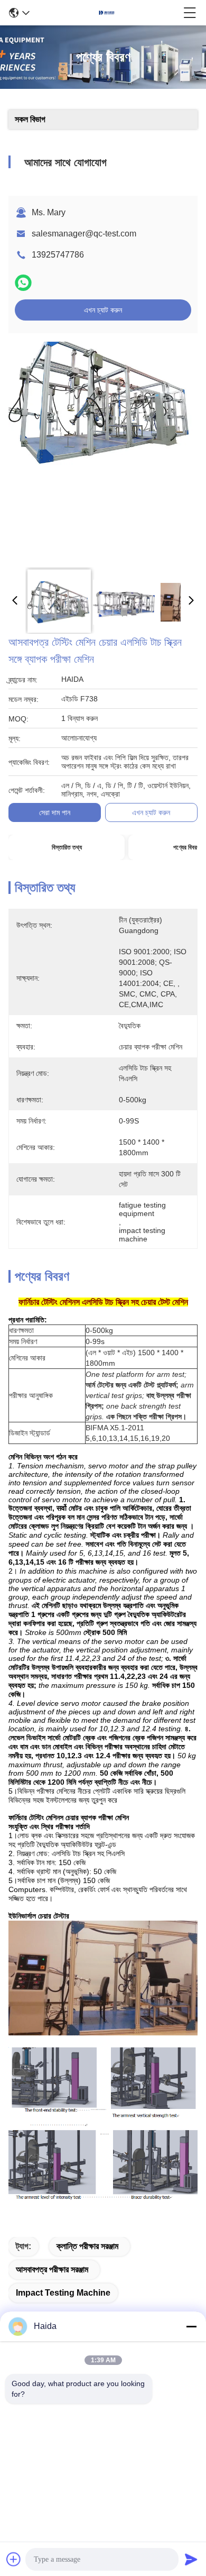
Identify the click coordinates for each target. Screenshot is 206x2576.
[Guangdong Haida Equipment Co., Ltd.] (107, 13)
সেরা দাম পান (55, 812)
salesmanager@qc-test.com (84, 234)
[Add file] (14, 2559)
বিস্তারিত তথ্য (67, 847)
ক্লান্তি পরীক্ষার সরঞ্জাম (87, 2246)
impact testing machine (63, 2293)
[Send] (191, 2559)
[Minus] (191, 2326)
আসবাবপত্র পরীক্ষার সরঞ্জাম (52, 2269)
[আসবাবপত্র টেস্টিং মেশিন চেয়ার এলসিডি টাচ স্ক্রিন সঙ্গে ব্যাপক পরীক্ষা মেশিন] (101, 451)
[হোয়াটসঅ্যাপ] (23, 283)
